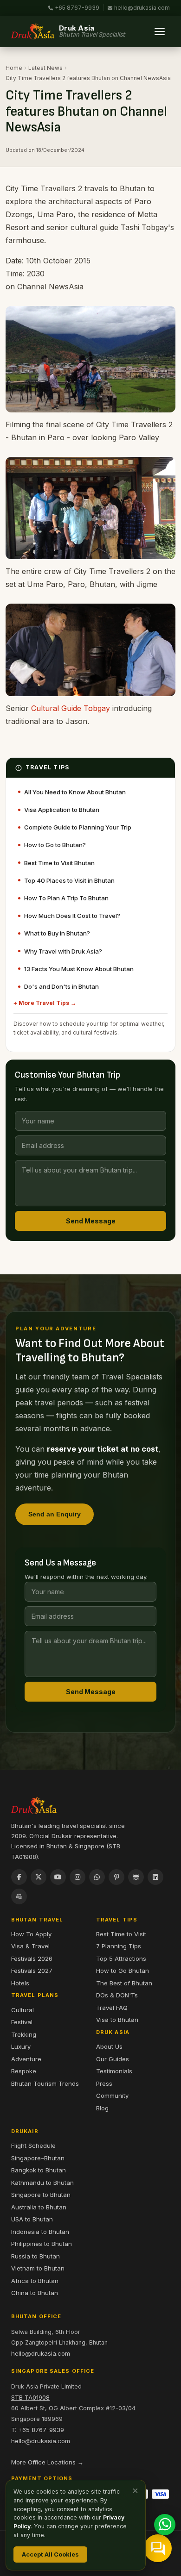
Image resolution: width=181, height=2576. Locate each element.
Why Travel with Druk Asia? (63, 951)
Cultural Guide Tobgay (71, 708)
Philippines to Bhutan (42, 2244)
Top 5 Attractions (121, 1959)
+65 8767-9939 (77, 8)
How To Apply (31, 1934)
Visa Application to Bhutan (62, 810)
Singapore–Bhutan (38, 2158)
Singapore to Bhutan (41, 2195)
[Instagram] (78, 1877)
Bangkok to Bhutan (39, 2170)
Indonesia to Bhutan (40, 2232)
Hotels (20, 1983)
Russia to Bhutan (36, 2256)
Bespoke (24, 2071)
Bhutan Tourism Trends (45, 2083)
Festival (22, 2022)
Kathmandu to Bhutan (42, 2183)
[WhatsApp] (97, 1877)
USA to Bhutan (32, 2219)
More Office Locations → (47, 2462)
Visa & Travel (30, 1946)
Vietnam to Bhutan (38, 2268)
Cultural (23, 2010)
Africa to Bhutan (35, 2281)
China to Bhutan (35, 2293)
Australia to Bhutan (39, 2207)
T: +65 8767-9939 (38, 2430)
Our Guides (113, 2059)
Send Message (91, 1221)
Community (112, 2096)
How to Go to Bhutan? (55, 845)
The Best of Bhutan (124, 1983)
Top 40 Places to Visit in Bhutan (69, 880)
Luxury (21, 2046)
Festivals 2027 (32, 1971)
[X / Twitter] (39, 1877)
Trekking (24, 2034)
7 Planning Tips (119, 1946)
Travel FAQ (112, 2008)
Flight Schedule (33, 2146)
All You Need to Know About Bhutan (75, 792)
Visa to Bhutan (117, 2020)
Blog (102, 2108)
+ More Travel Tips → (45, 1003)
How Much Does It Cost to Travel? (72, 916)
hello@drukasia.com (142, 8)
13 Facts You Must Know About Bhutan (79, 969)
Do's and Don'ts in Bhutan (61, 986)
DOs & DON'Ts (117, 1995)
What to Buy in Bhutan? (57, 933)
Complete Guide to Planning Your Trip (78, 827)
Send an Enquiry (55, 1514)
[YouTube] (58, 1877)
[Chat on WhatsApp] (165, 2525)
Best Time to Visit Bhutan (59, 863)
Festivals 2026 (32, 1959)
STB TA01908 (30, 2397)
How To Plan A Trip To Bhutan (66, 898)
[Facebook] (19, 1877)
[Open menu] (160, 31)
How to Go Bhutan (123, 1971)
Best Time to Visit (121, 1934)
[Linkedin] (155, 1877)
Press (104, 2083)
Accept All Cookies (50, 2554)
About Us (109, 2046)
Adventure (26, 2059)
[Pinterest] (116, 1877)
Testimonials (114, 2071)
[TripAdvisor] (136, 1877)
